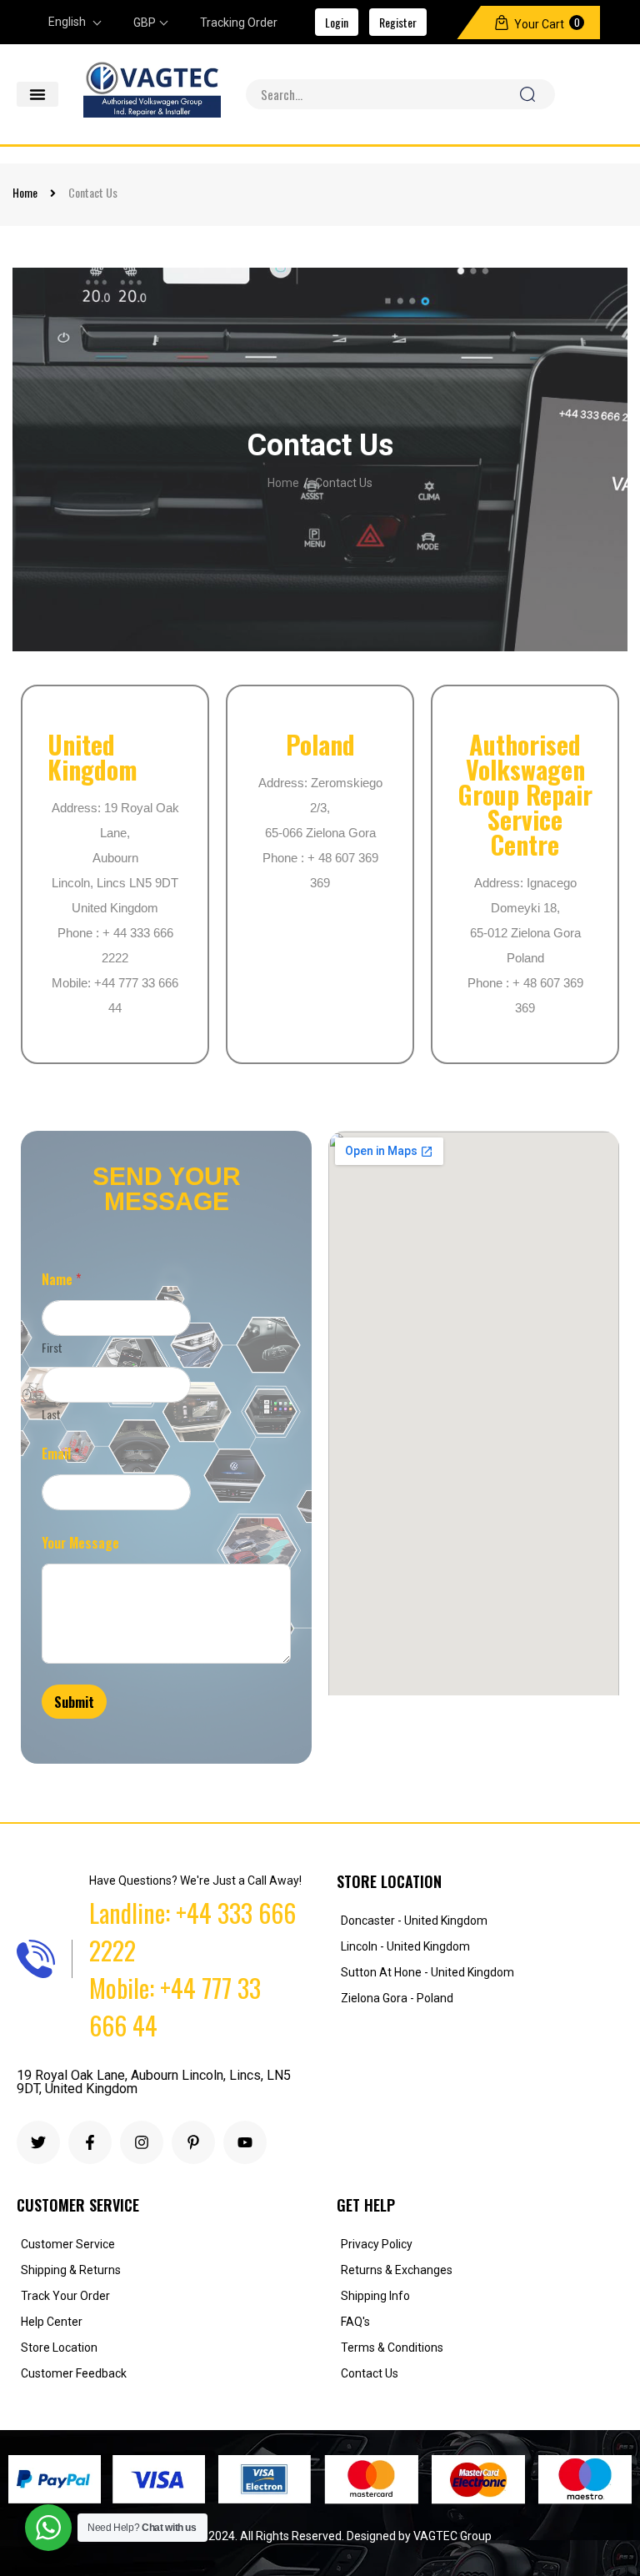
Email (60, 1454)
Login (337, 22)
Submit (74, 1702)
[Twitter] (38, 2142)
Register (398, 22)
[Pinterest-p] (193, 2142)
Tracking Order (239, 23)
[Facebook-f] (90, 2142)
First (52, 1347)
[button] (37, 94)
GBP (145, 23)
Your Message (80, 1543)
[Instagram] (142, 2142)
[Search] (527, 94)
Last (51, 1414)
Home (25, 192)
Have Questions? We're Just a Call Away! (195, 1881)
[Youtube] (245, 2142)
